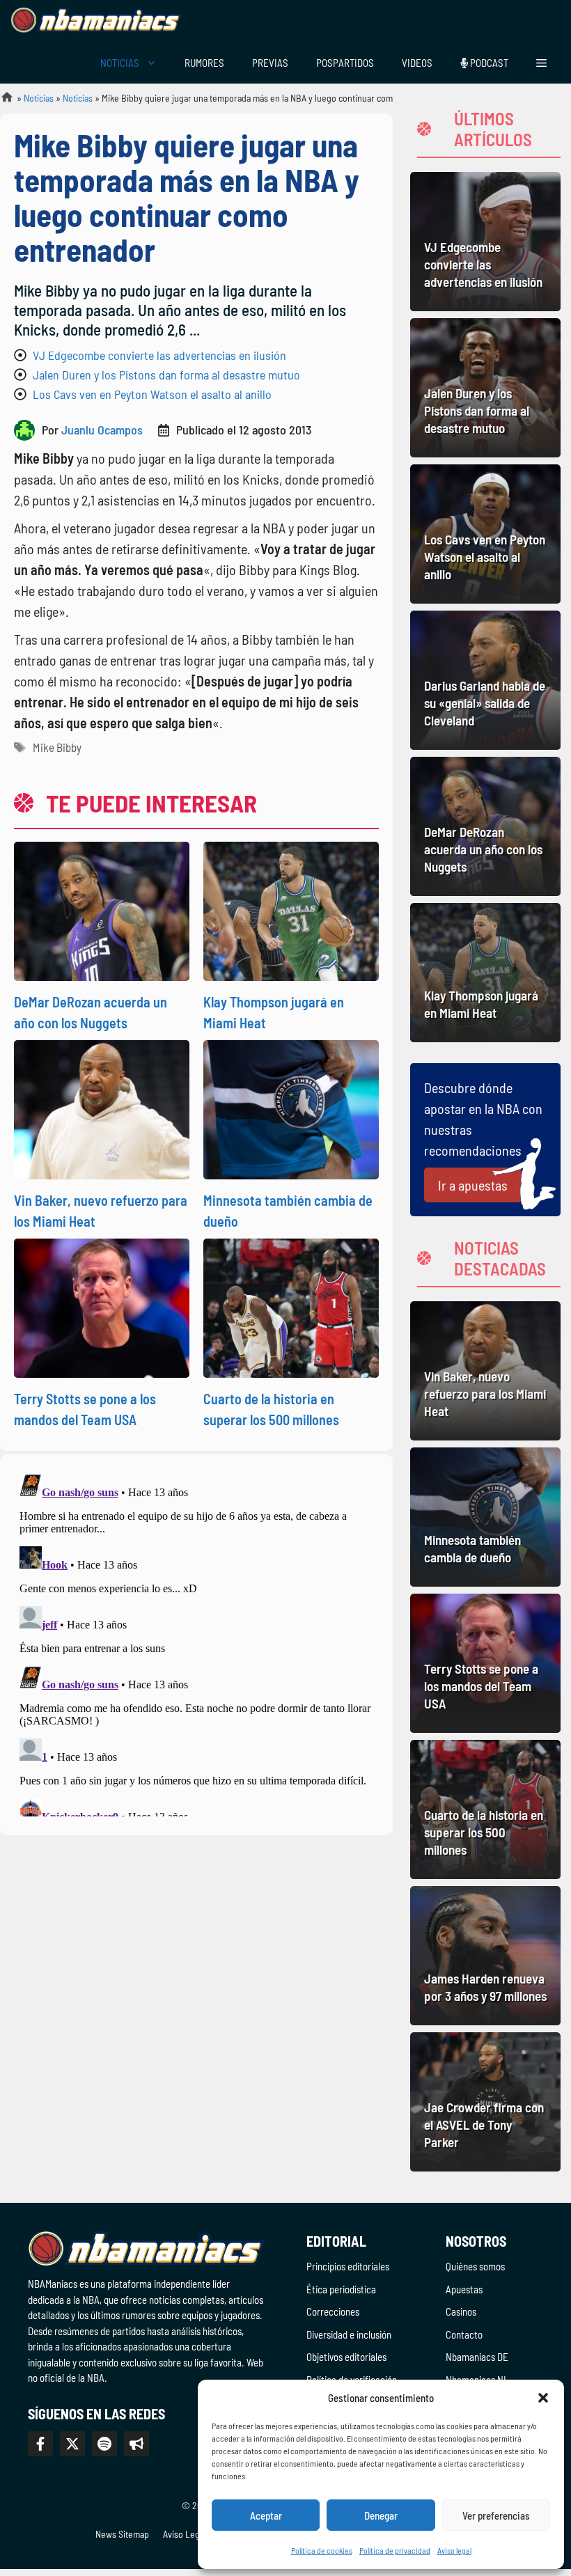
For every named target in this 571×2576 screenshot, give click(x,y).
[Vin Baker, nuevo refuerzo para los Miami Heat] (485, 1371)
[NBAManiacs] (96, 21)
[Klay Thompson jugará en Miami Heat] (485, 973)
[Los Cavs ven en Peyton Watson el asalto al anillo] (485, 534)
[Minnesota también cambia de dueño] (485, 1517)
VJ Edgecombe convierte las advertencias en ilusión (159, 355)
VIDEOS (417, 63)
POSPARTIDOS (345, 63)
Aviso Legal (185, 2534)
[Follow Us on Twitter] (72, 2444)
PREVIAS (270, 63)
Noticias (39, 98)
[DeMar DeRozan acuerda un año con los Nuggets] (485, 826)
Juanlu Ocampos (102, 430)
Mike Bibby (57, 747)
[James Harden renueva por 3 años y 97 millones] (485, 1956)
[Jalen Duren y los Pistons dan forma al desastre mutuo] (485, 388)
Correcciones (333, 2311)
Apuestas (464, 2289)
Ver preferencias (496, 2515)
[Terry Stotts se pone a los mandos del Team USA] (485, 1663)
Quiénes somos (475, 2266)
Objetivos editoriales (346, 2357)
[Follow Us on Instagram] (104, 2444)
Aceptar (266, 2515)
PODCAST (488, 63)
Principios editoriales (348, 2266)
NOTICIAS (120, 63)
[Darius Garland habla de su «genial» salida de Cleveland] (485, 680)
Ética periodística (341, 2289)
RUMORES (204, 63)
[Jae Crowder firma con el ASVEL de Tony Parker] (485, 2102)
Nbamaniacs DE (477, 2357)
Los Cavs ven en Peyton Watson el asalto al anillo (152, 394)
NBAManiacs (1, 101)
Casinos (461, 2311)
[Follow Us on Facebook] (40, 2444)
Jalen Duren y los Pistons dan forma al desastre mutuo (166, 375)
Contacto (464, 2334)
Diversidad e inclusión (349, 2334)
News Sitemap (122, 2534)
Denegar (381, 2515)
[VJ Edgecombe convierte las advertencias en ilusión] (485, 242)
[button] (543, 2398)
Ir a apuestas (473, 1185)
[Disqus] (196, 1642)
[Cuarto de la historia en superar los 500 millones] (485, 1809)
